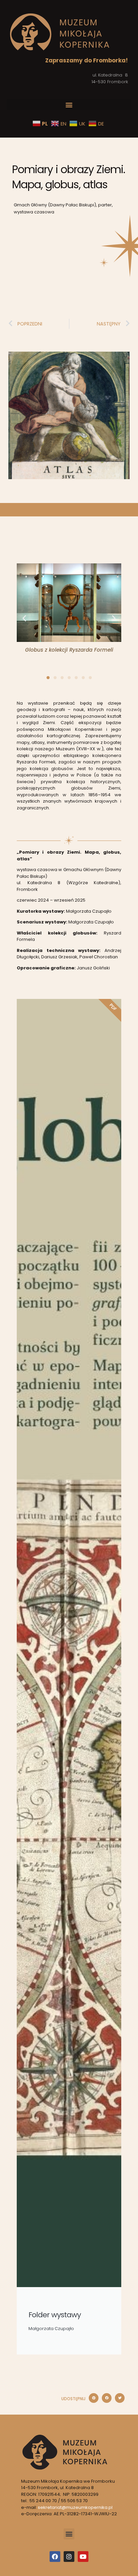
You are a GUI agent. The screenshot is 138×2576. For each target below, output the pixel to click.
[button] (69, 105)
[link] (60, 32)
